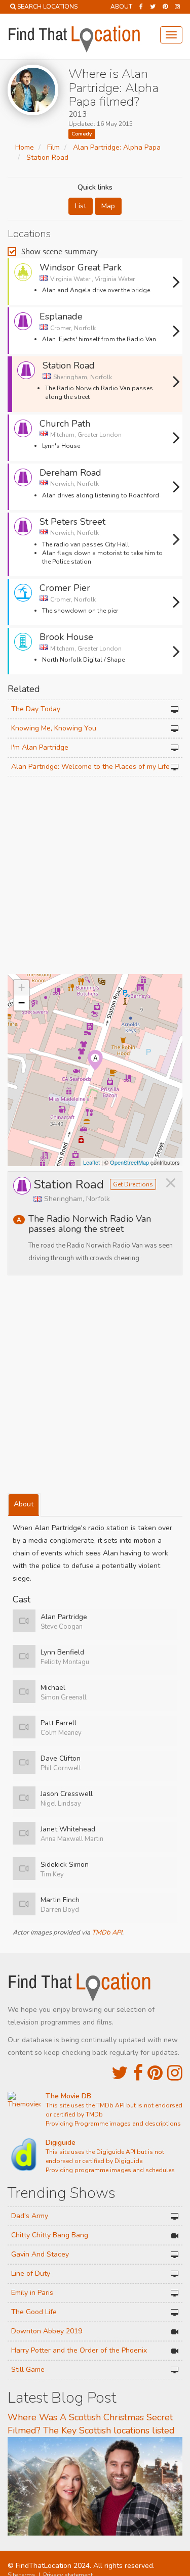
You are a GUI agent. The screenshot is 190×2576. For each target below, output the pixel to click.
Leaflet (91, 1162)
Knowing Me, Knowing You (54, 728)
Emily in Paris (32, 2293)
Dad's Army (30, 2216)
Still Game (28, 2370)
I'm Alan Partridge (40, 747)
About (121, 7)
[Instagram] (177, 7)
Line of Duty (31, 2273)
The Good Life (34, 2312)
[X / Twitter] (120, 2073)
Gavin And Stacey (40, 2254)
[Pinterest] (165, 7)
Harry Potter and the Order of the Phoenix (79, 2350)
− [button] (22, 1003)
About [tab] (24, 1504)
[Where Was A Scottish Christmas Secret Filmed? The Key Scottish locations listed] (95, 2486)
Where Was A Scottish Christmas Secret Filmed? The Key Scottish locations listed (91, 2424)
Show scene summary (60, 251)
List (81, 206)
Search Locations (47, 7)
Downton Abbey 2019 (47, 2331)
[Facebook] (141, 7)
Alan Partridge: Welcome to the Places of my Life (90, 767)
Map (108, 206)
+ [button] (22, 987)
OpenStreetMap (129, 1162)
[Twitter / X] (153, 7)
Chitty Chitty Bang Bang (50, 2235)
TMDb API (107, 1933)
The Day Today (36, 709)
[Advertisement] (95, 876)
